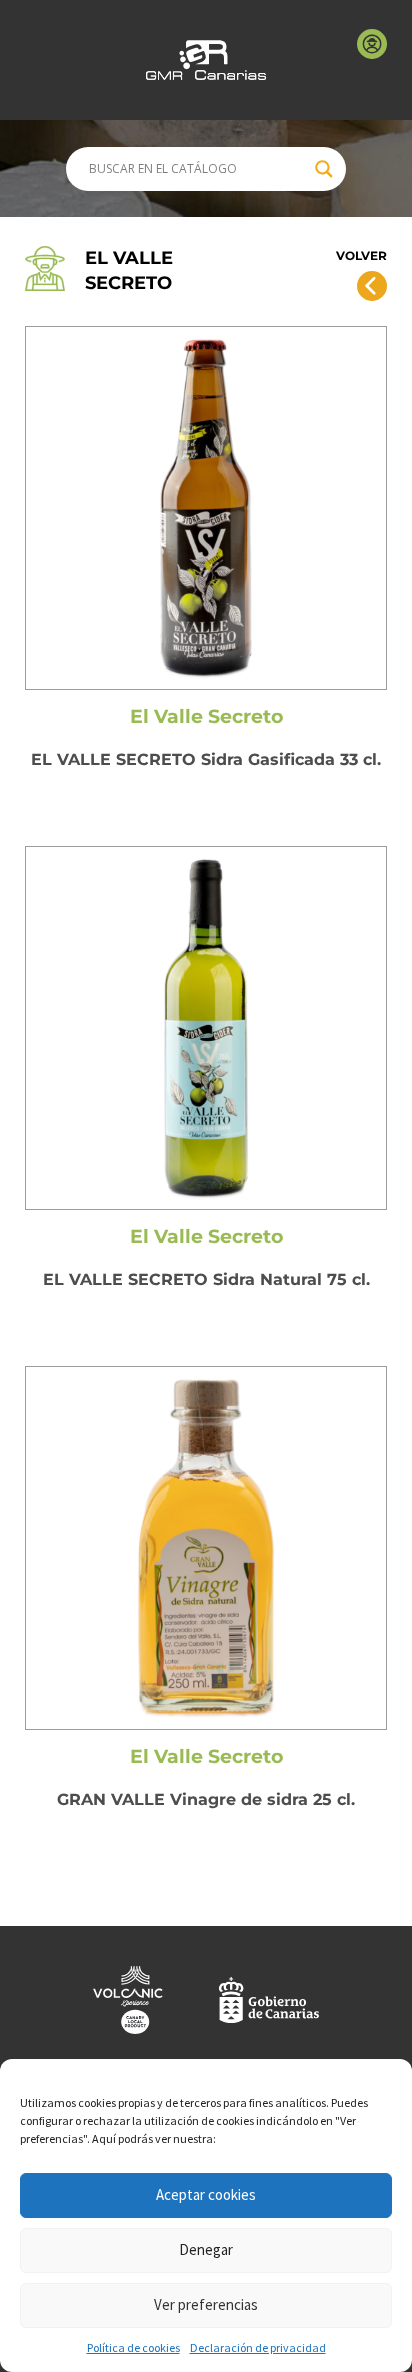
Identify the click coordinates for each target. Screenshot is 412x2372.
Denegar (206, 2249)
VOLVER (361, 255)
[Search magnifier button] (324, 169)
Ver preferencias (206, 2304)
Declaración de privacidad (258, 2347)
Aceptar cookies (206, 2194)
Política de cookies (133, 2347)
